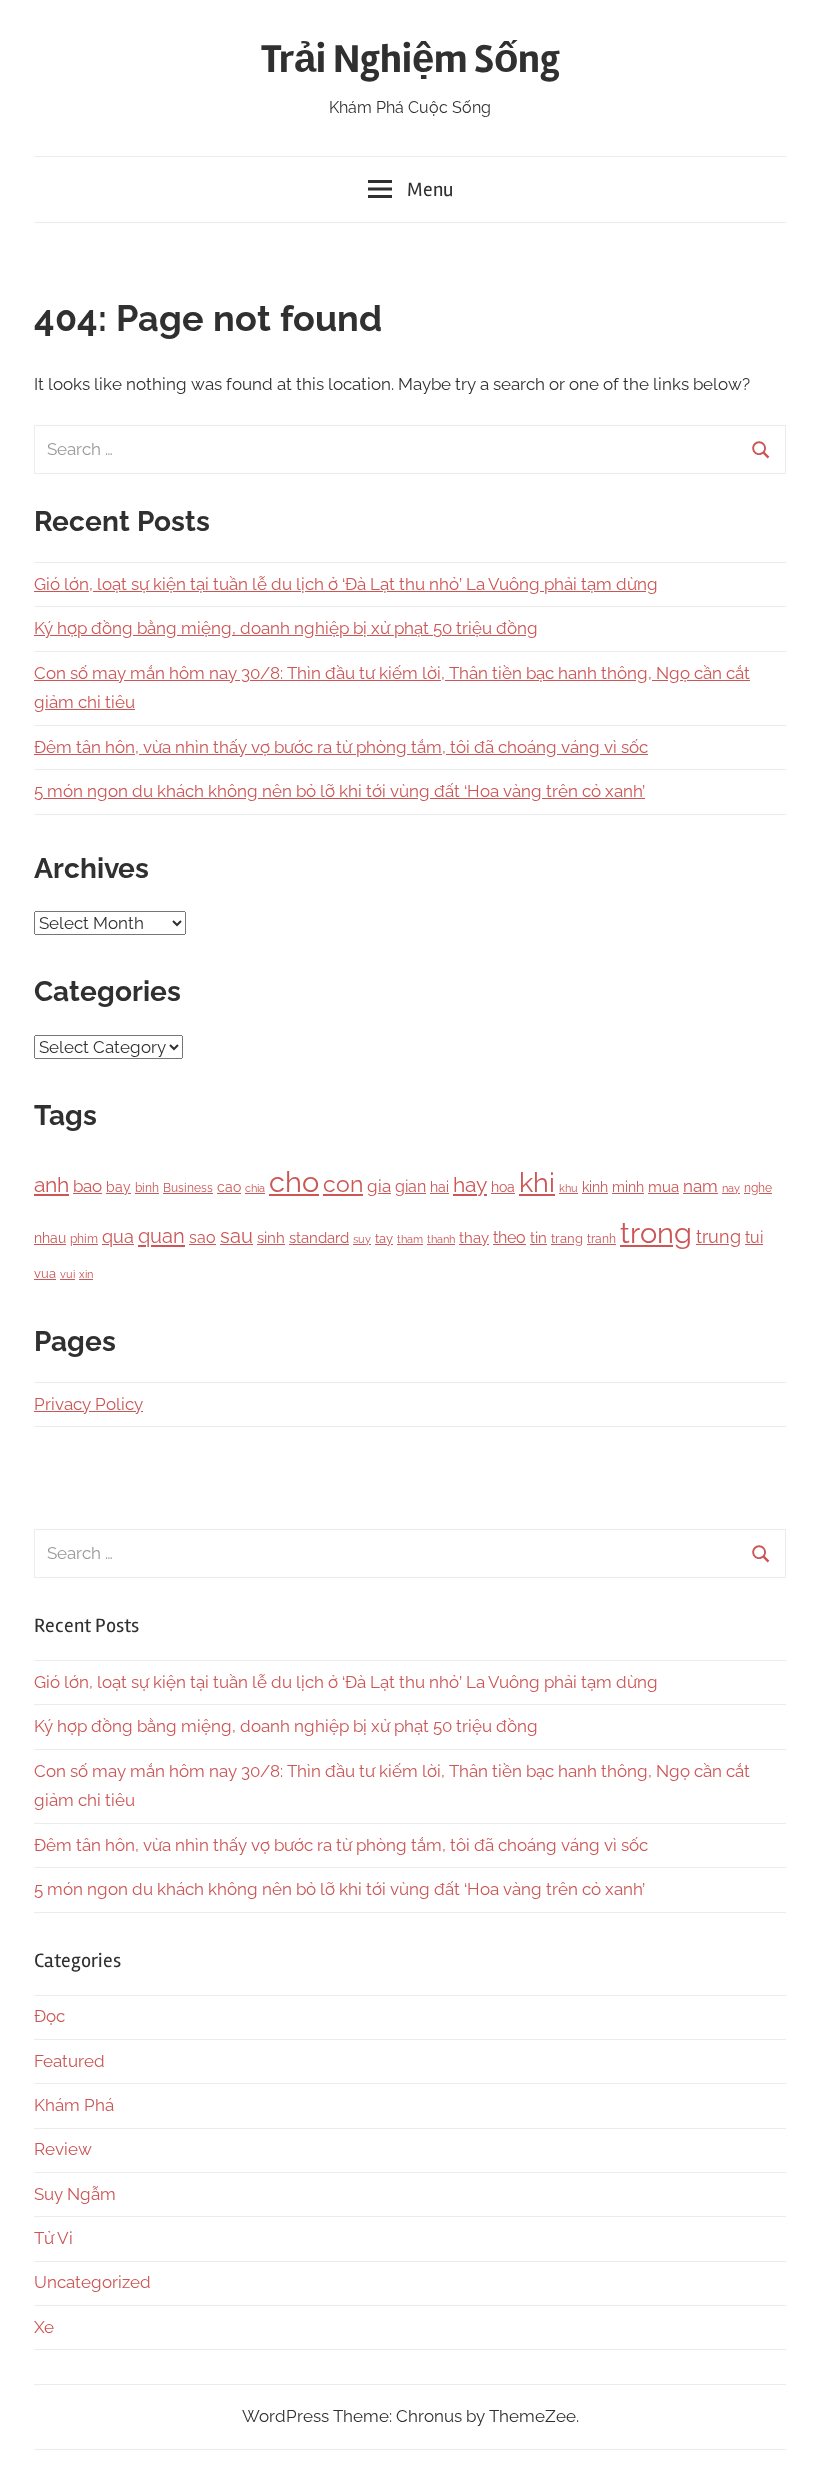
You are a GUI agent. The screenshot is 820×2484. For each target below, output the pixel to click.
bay (118, 1187)
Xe (44, 2327)
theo (509, 1237)
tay (384, 1238)
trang (567, 1238)
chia (255, 1188)
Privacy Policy (88, 1404)
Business (188, 1188)
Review (63, 2149)
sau (236, 1236)
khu (568, 1188)
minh (628, 1187)
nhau (50, 1238)
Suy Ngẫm (75, 2194)
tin (538, 1238)
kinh (595, 1187)
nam (700, 1186)
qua (118, 1236)
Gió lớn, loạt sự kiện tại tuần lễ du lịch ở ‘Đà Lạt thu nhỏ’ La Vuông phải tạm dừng (346, 584)
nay (731, 1188)
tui (754, 1237)
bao (87, 1186)
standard (319, 1238)
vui (67, 1274)
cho (294, 1182)
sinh (271, 1237)
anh (51, 1184)
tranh (601, 1239)
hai (439, 1187)
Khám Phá (74, 2105)
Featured (69, 2061)
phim (84, 1239)
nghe (758, 1187)
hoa (503, 1187)
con (343, 1183)
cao (229, 1187)
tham (410, 1239)
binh (147, 1188)
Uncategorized (92, 2282)
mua (663, 1186)
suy (362, 1239)
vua (45, 1273)
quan (161, 1236)
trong (656, 1232)
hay (470, 1185)
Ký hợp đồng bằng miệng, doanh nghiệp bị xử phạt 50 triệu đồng (286, 628)
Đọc (49, 2016)
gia (379, 1186)
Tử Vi (53, 2238)
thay (474, 1238)
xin (86, 1274)
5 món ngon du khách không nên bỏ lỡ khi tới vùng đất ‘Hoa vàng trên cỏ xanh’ (339, 791)
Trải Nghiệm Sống (410, 59)
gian (410, 1186)
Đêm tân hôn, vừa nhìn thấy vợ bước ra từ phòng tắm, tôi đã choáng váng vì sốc (341, 747)
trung (718, 1236)
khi (537, 1182)
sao (202, 1237)
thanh (441, 1239)
